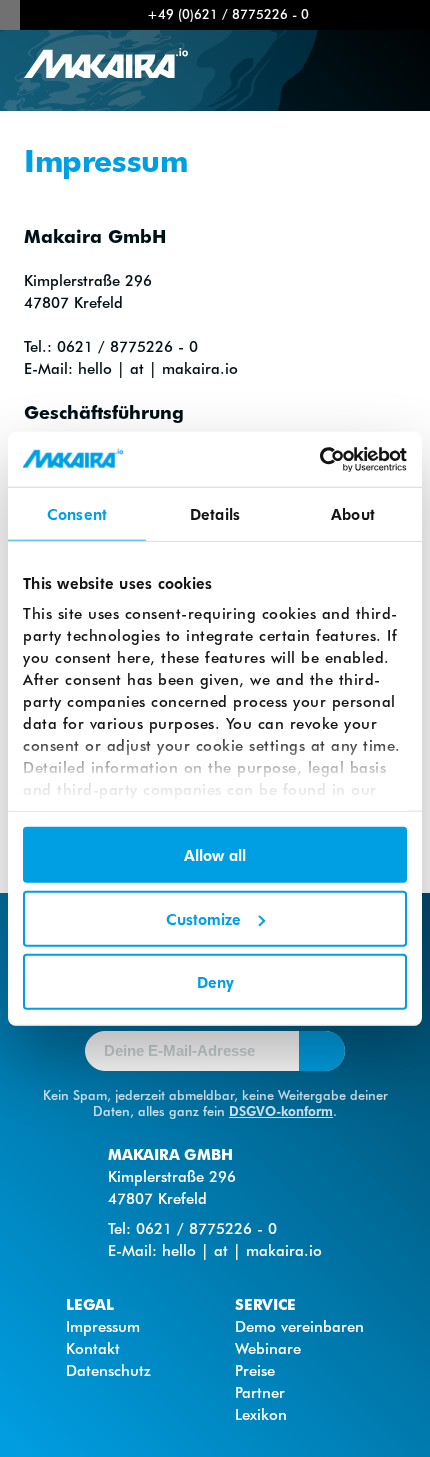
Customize (203, 918)
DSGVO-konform (281, 1110)
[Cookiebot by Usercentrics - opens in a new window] (319, 459)
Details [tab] (215, 514)
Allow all (215, 855)
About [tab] (353, 514)
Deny (215, 982)
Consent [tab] (77, 514)
